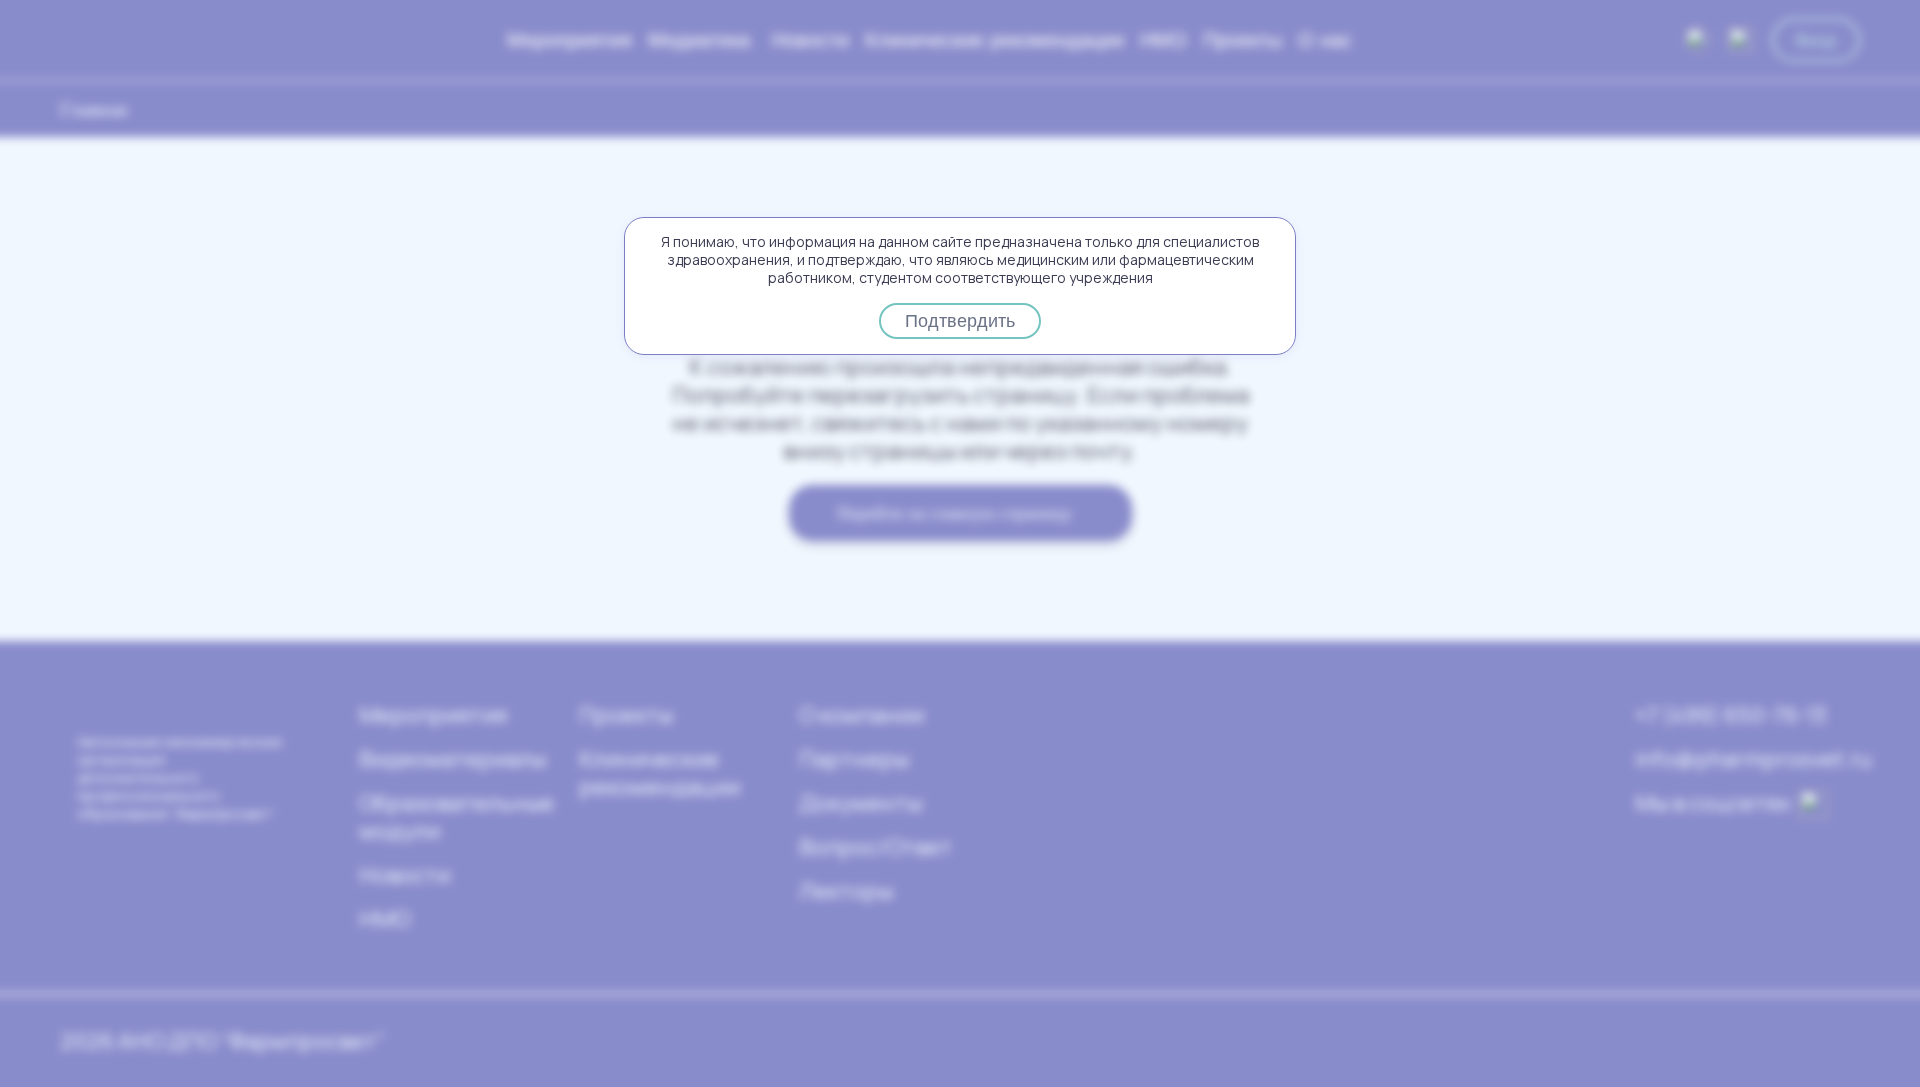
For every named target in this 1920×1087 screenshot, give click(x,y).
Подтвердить (960, 321)
